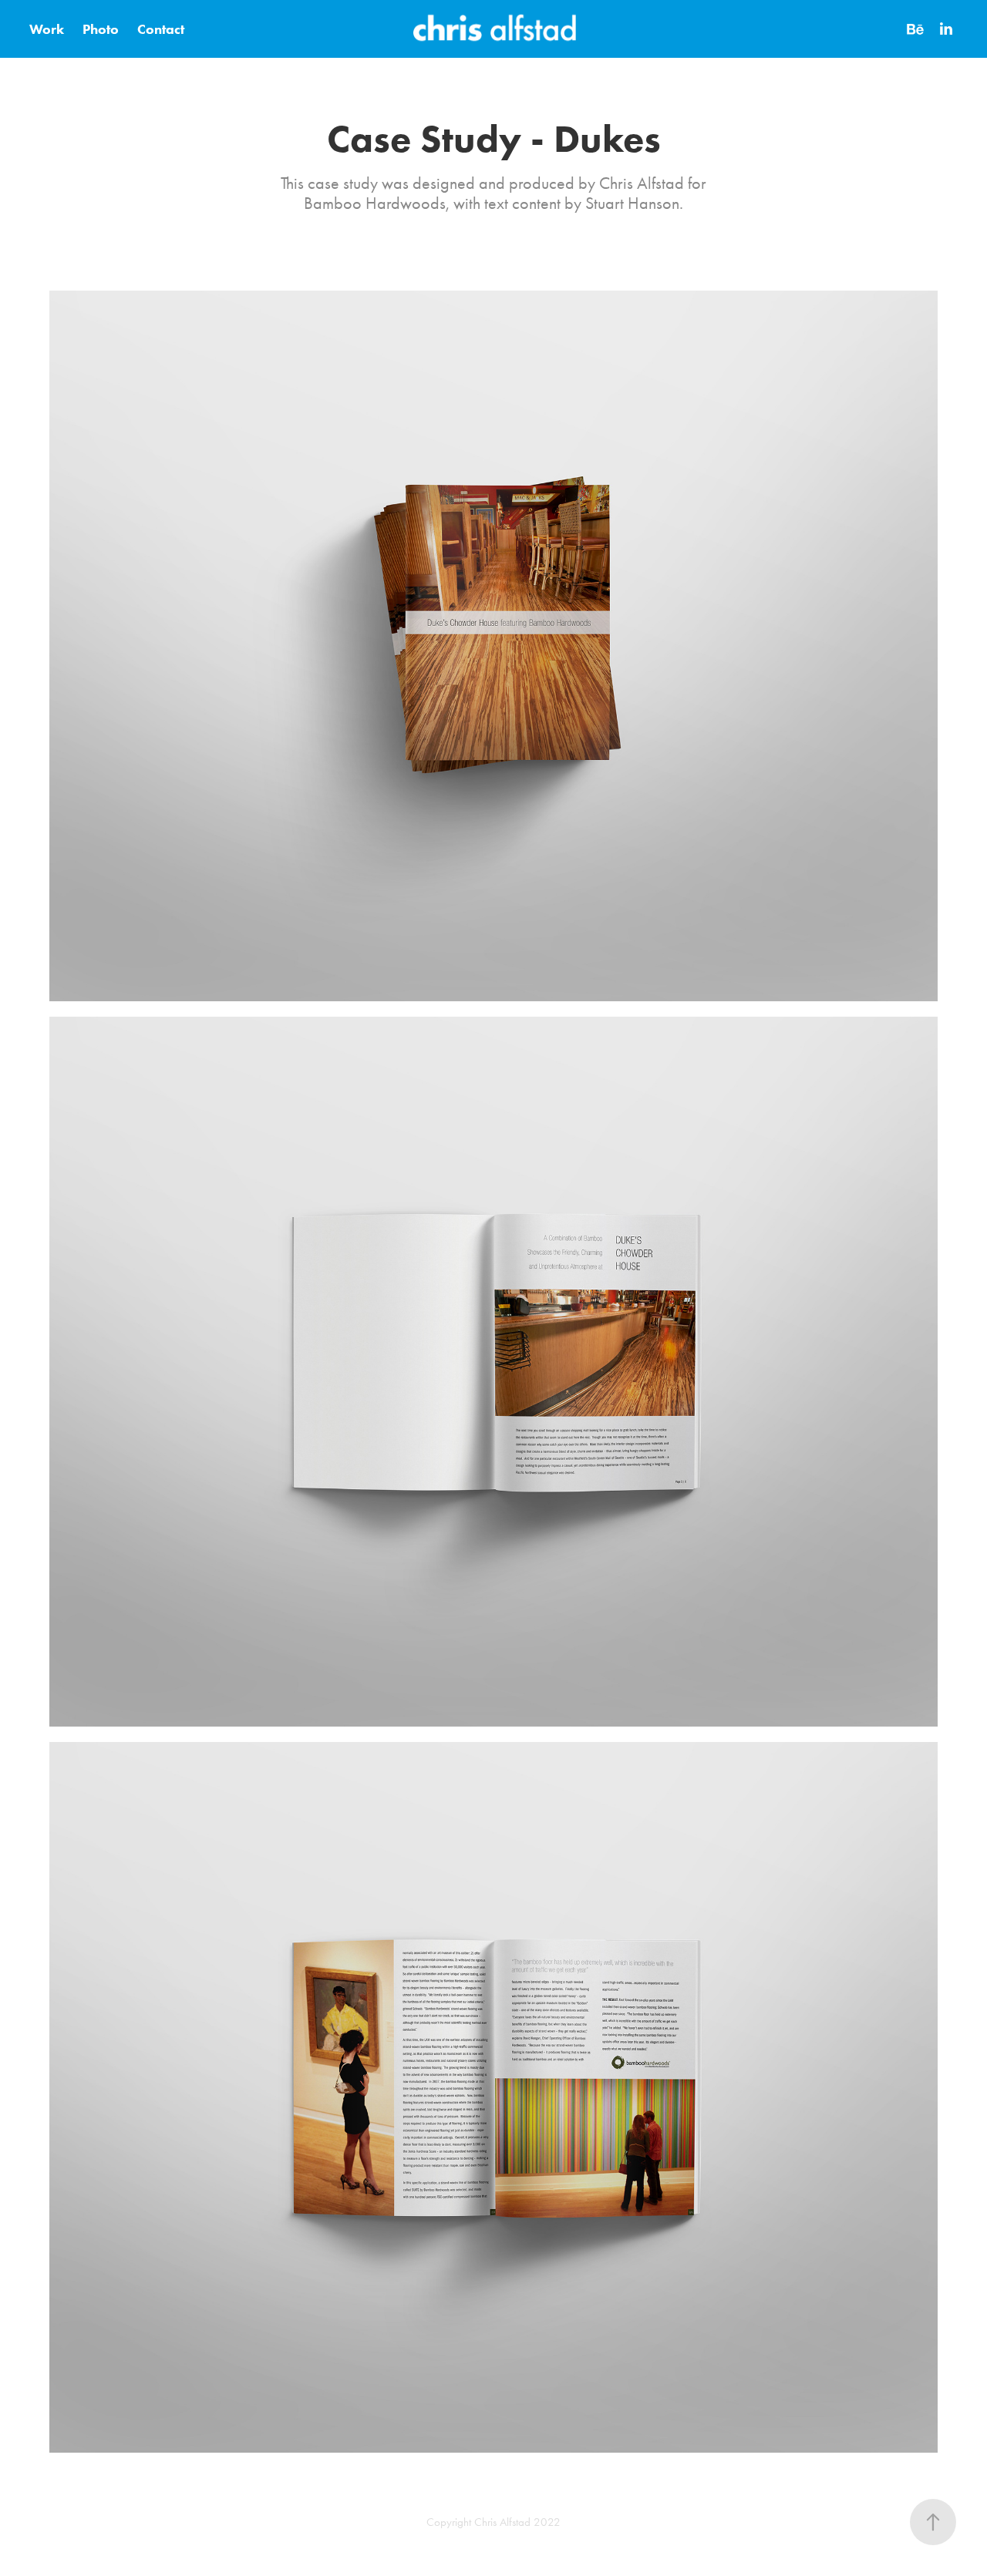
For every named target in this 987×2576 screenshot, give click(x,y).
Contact (161, 29)
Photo (101, 29)
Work (47, 29)
